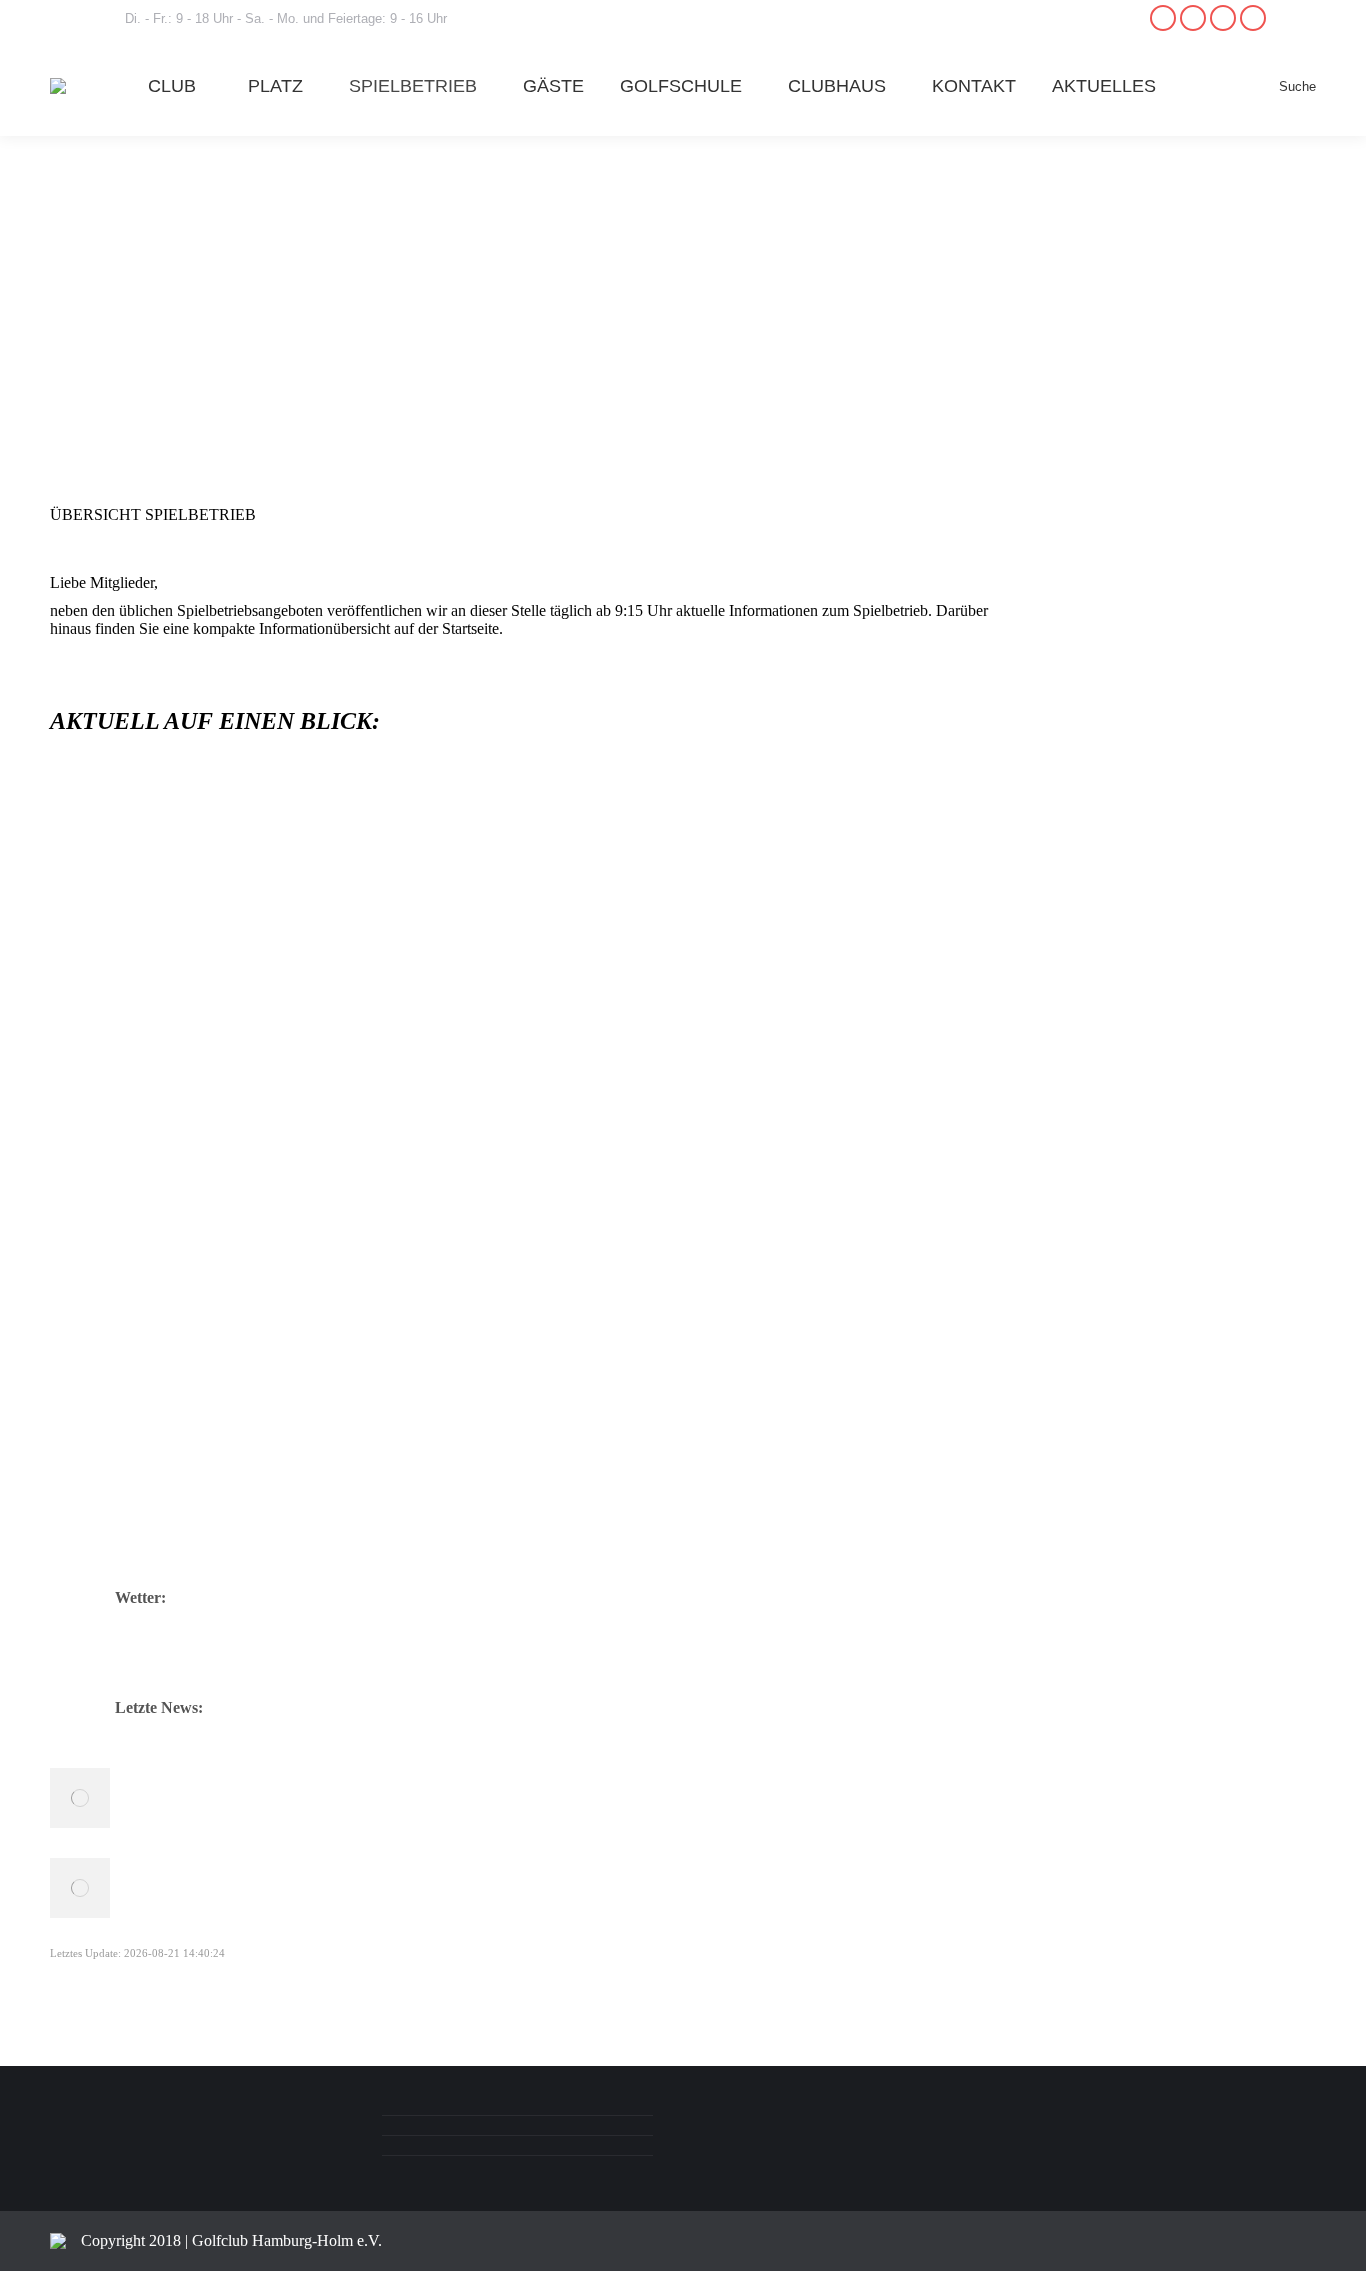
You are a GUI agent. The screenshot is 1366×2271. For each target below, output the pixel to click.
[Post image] (80, 1798)
